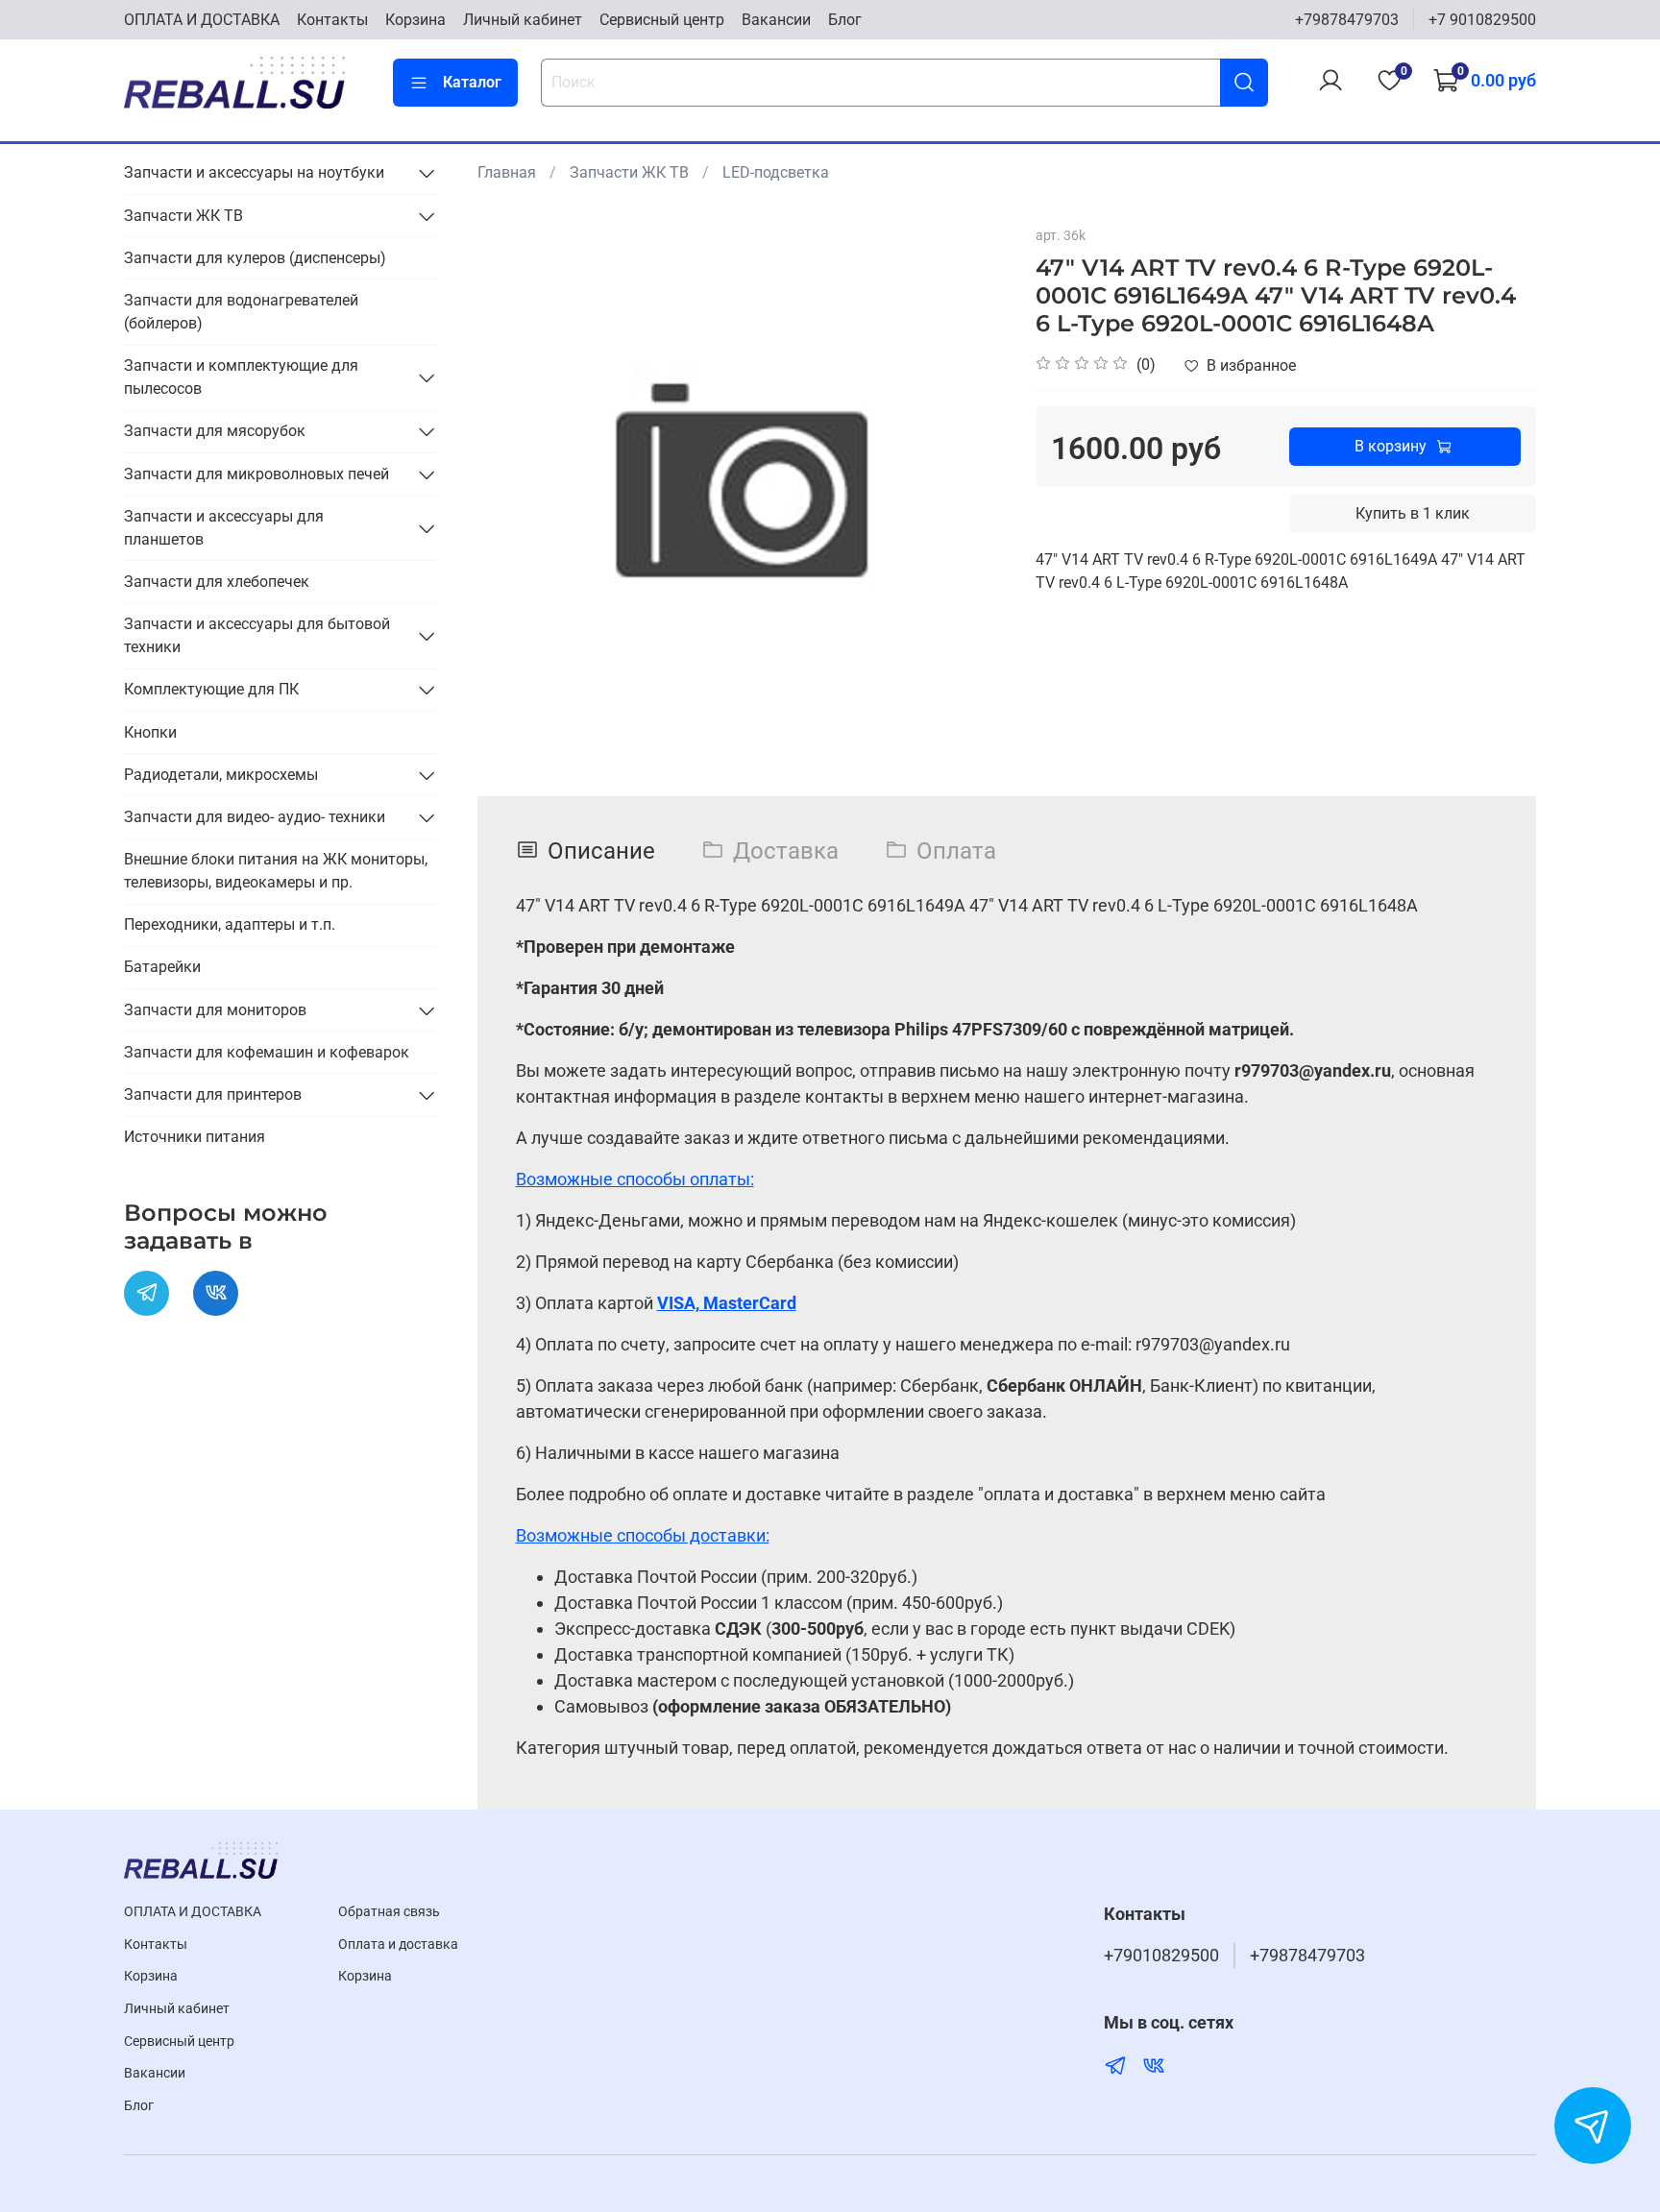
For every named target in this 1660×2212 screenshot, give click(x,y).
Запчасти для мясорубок (215, 431)
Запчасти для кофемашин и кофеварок (267, 1052)
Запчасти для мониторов (215, 1010)
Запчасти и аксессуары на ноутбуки (254, 172)
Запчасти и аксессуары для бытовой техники (257, 635)
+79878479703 (1347, 20)
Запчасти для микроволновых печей (256, 474)
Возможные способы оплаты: (635, 1179)
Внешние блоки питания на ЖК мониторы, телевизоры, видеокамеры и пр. (276, 871)
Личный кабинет (523, 20)
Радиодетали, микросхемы (221, 775)
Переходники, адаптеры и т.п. (230, 924)
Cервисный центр (662, 20)
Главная (507, 172)
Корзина (415, 20)
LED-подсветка (776, 172)
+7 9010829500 (1482, 20)
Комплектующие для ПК (211, 689)
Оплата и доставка (398, 1945)
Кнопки (150, 732)
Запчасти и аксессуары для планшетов (224, 528)
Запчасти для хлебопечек (217, 582)
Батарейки (162, 967)
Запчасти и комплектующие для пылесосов (241, 377)
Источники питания (195, 1137)
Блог (845, 20)
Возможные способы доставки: (643, 1535)
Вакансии (776, 20)
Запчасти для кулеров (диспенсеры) (255, 258)
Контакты (332, 20)
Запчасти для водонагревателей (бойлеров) (241, 312)
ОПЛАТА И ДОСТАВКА (202, 20)
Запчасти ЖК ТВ (629, 172)
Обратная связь (389, 1912)
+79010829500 (1161, 1956)
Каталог (472, 82)
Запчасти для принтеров (213, 1094)
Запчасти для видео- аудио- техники (255, 817)
